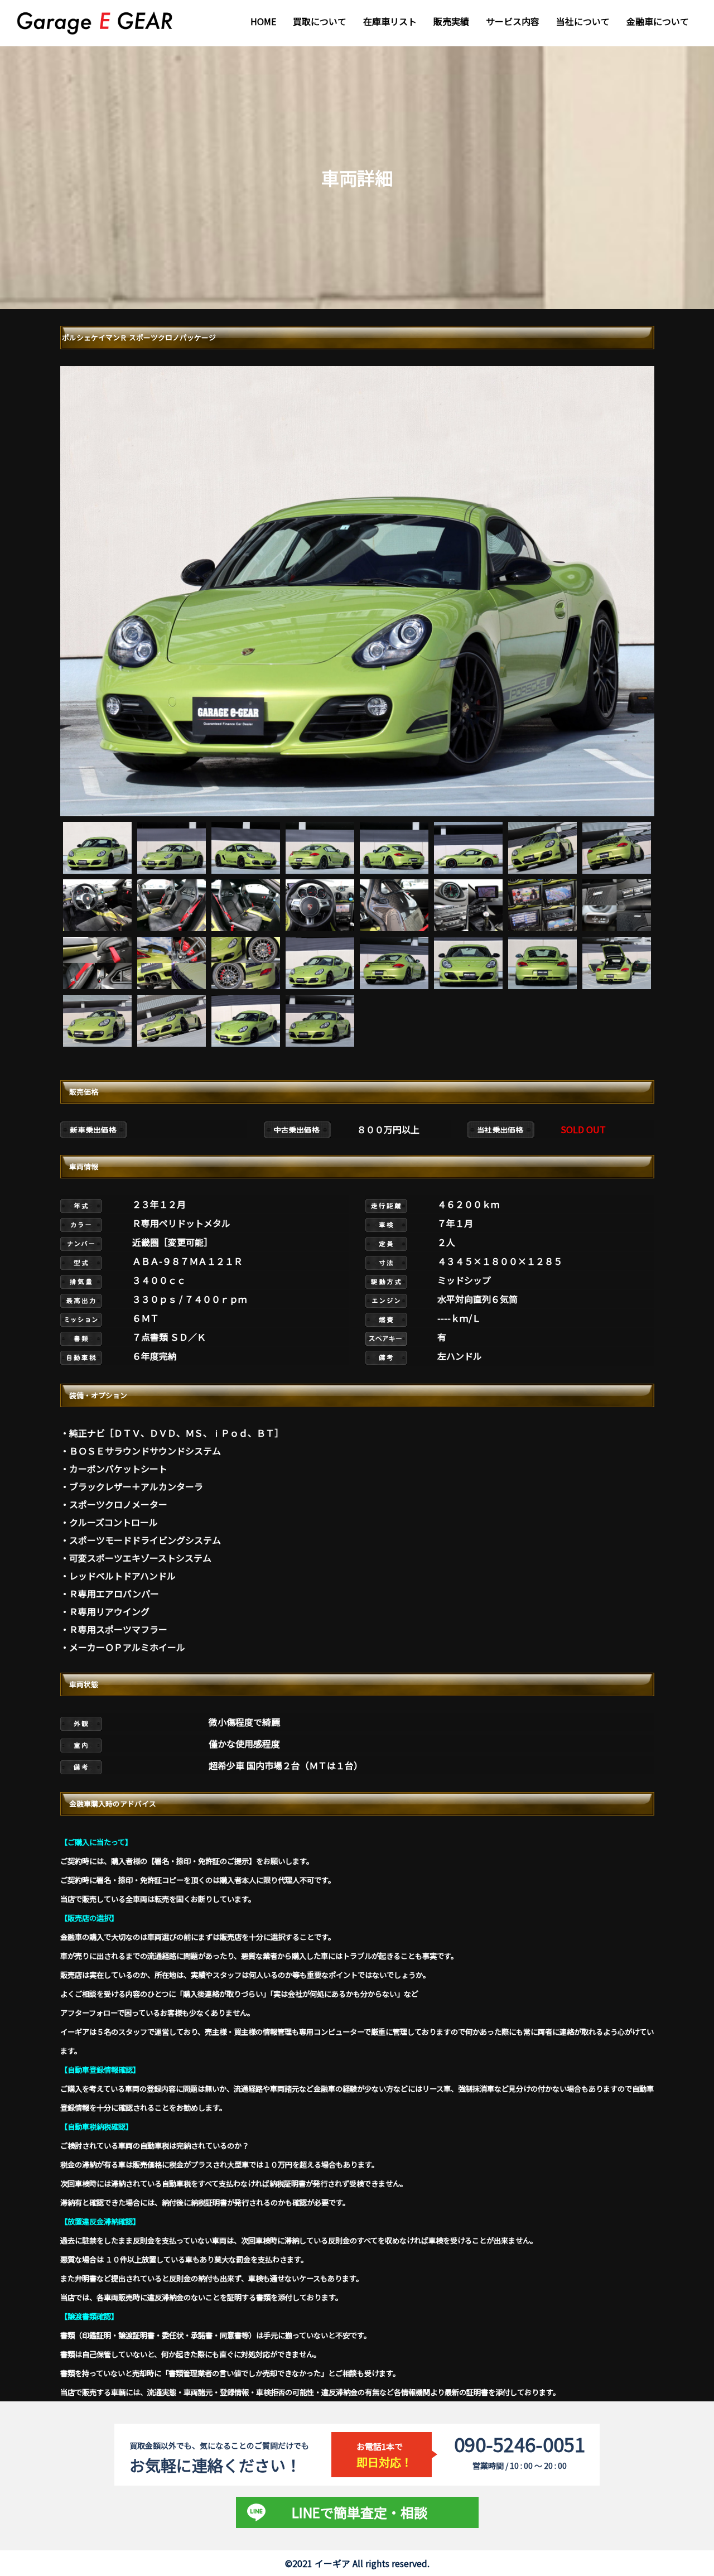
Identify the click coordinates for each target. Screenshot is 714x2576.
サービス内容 (513, 21)
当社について (583, 21)
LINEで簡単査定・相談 (360, 2512)
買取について (320, 21)
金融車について (658, 21)
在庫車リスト (390, 21)
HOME (263, 21)
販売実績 (451, 21)
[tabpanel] (357, 591)
